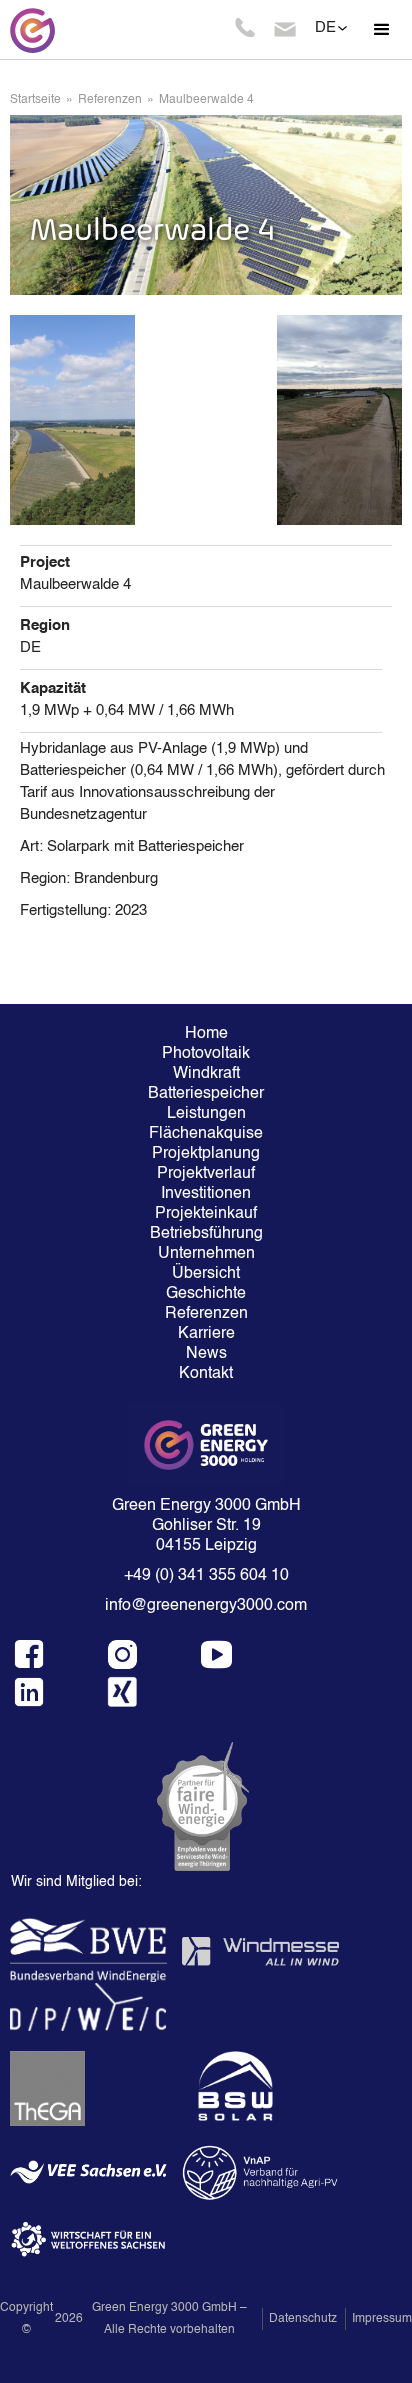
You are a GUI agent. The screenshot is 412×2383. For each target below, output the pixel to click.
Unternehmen (206, 1254)
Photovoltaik (206, 1054)
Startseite (35, 100)
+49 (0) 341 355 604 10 (206, 1576)
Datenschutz (303, 2319)
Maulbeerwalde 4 (206, 100)
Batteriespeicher (206, 1094)
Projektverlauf (206, 1174)
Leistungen (206, 1114)
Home (206, 1034)
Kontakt (206, 1374)
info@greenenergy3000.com (206, 1606)
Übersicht (206, 1274)
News (206, 1354)
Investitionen (206, 1194)
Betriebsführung (206, 1234)
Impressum (382, 2319)
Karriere (206, 1334)
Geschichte (206, 1294)
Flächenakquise (206, 1134)
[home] (30, 30)
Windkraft (206, 1074)
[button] (382, 30)
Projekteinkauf (206, 1214)
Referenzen (110, 100)
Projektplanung (206, 1154)
